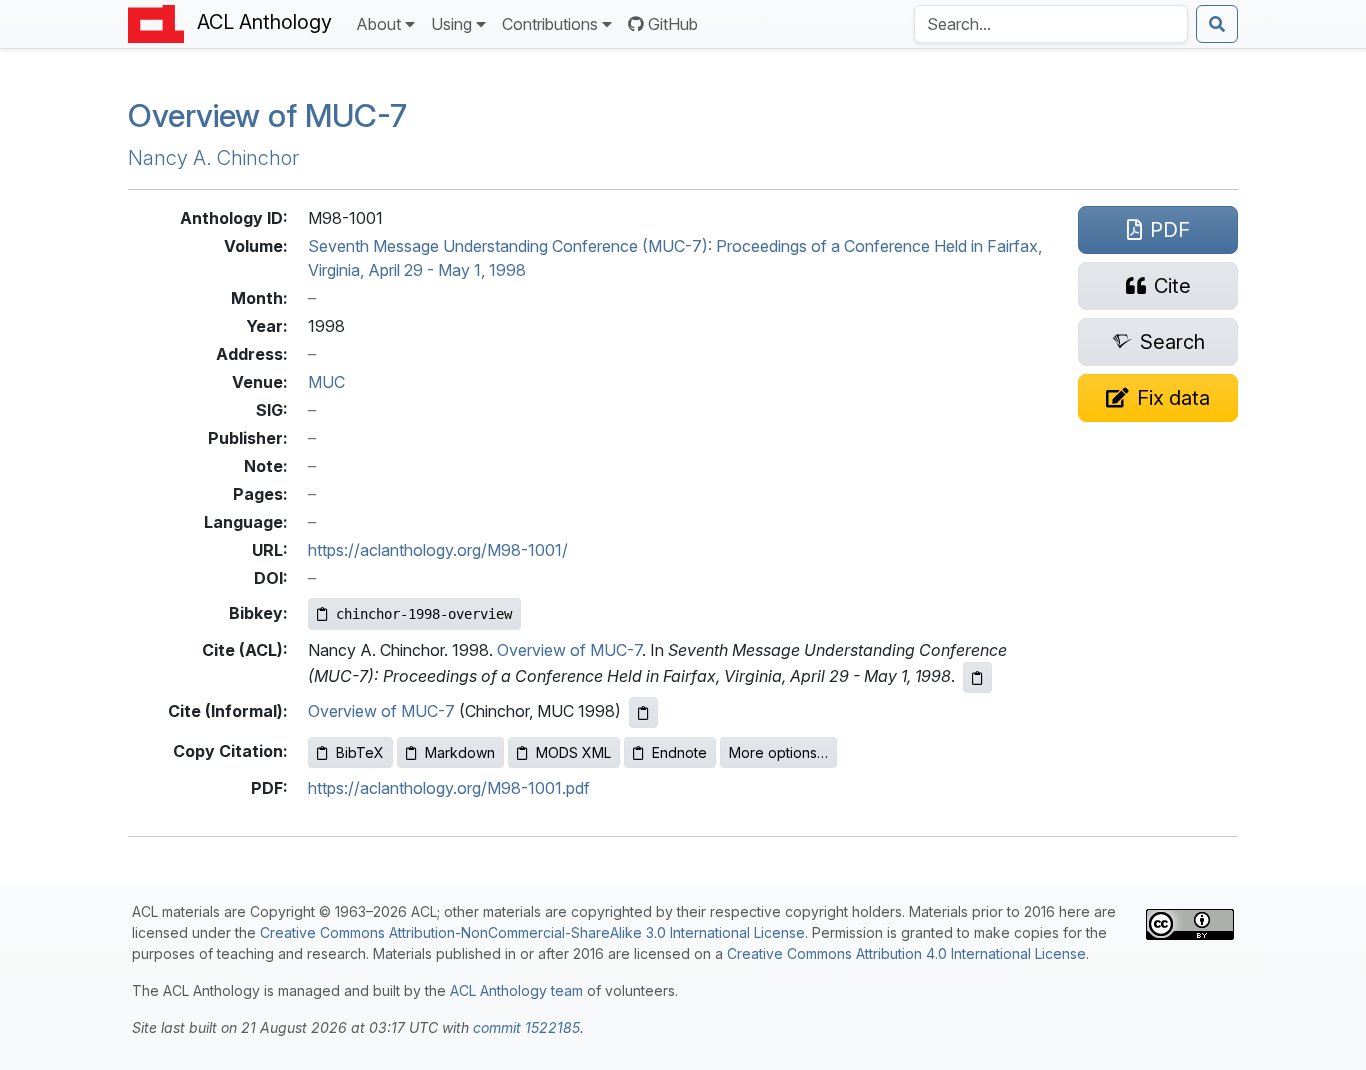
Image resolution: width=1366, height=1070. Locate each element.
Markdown (460, 752)
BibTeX (360, 752)
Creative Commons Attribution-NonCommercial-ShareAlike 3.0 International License (532, 932)
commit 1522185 (526, 1027)
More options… (778, 752)
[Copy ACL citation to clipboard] (977, 677)
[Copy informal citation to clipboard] (643, 712)
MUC (326, 382)
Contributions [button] (550, 24)
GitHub (673, 24)
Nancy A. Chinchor (213, 158)
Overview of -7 (267, 115)
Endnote (679, 752)
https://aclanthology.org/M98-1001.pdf (449, 788)
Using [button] (451, 24)
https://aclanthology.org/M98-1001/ (438, 550)
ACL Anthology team (516, 990)
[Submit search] (1217, 24)
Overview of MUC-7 (569, 650)
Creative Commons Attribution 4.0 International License (906, 953)
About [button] (378, 24)
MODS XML (573, 752)
